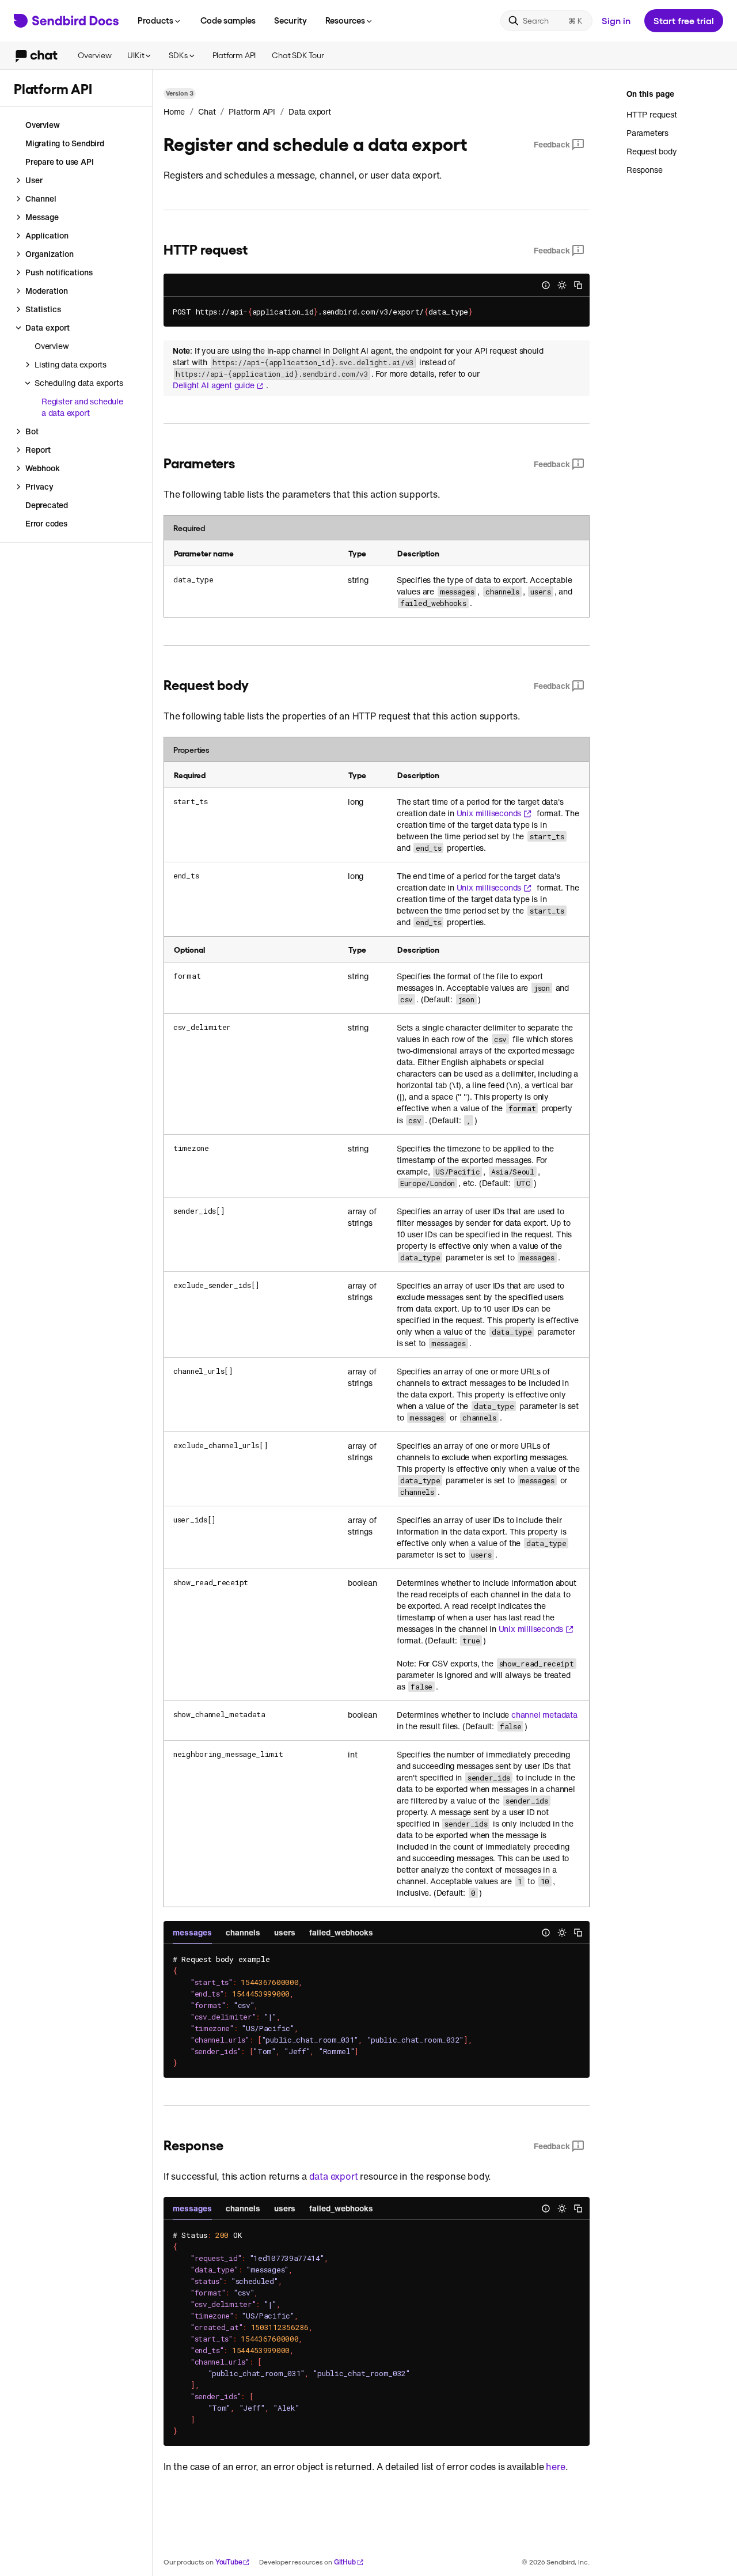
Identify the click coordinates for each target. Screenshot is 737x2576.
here (555, 2467)
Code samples (228, 20)
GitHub (345, 2562)
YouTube (229, 2562)
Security (290, 20)
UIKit (136, 55)
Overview (94, 55)
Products (155, 20)
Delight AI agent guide (214, 385)
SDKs (178, 55)
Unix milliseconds (489, 813)
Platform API (234, 55)
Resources (345, 20)
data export (334, 2176)
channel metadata (544, 1715)
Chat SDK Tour (298, 55)
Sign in (616, 20)
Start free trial (684, 20)
